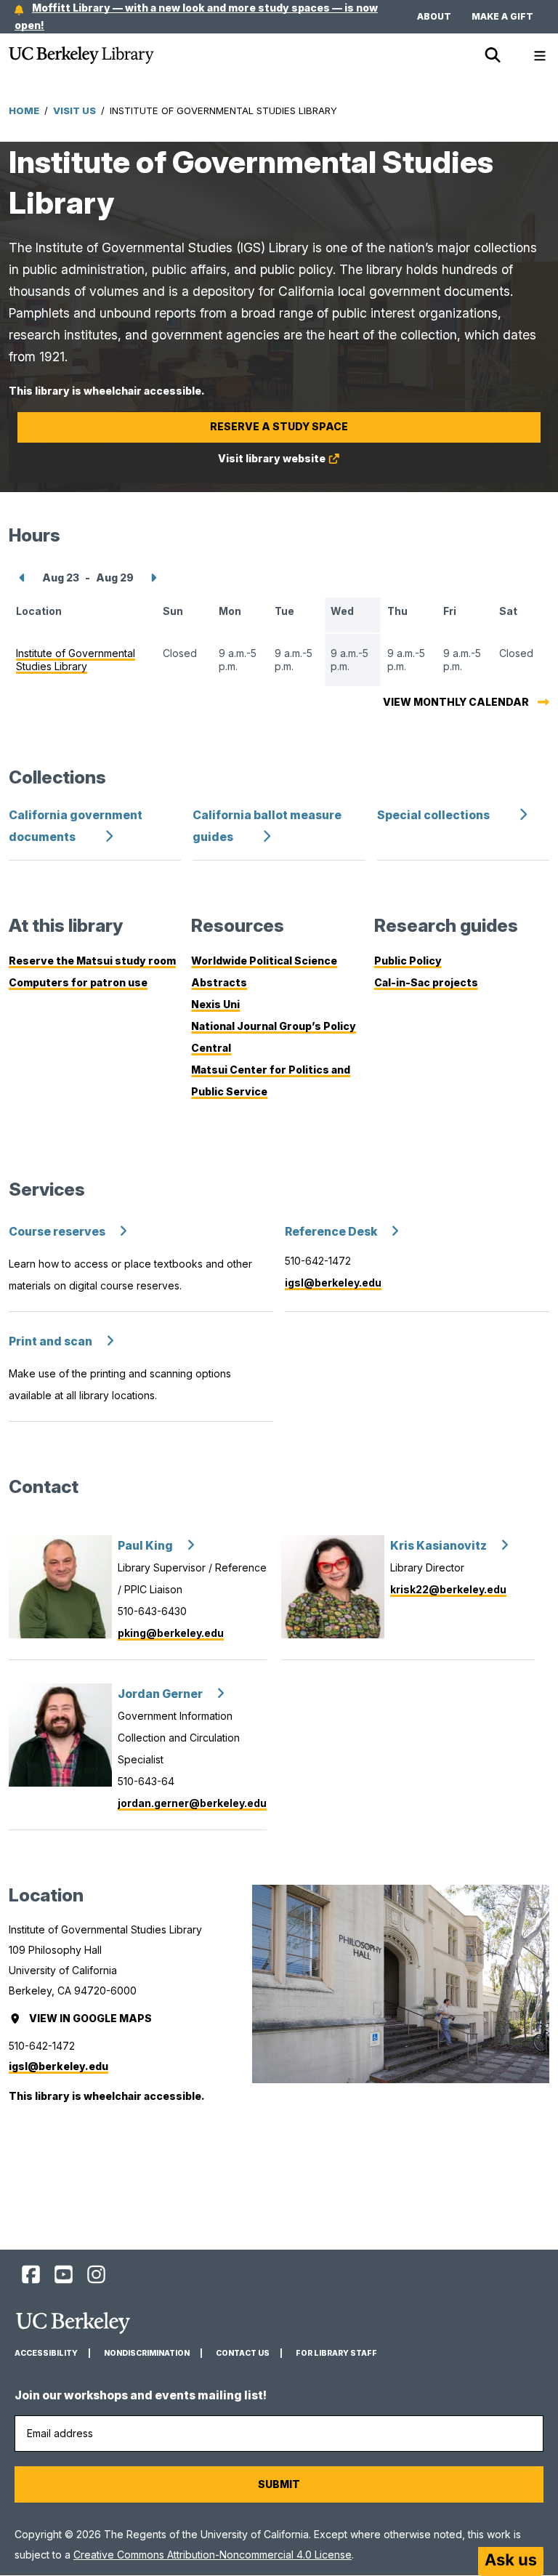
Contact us (243, 2353)
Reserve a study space (279, 426)
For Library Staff (336, 2353)
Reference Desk (331, 1232)
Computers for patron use (78, 982)
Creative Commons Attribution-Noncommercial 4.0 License (213, 2555)
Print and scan (50, 1341)
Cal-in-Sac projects (426, 982)
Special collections (433, 815)
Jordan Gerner (160, 1694)
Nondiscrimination (147, 2353)
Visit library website (298, 463)
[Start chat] (511, 2561)
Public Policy (408, 961)
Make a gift (502, 16)
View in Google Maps (92, 2018)
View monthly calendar (456, 702)
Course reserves (57, 1232)
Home (24, 110)
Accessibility (46, 2353)
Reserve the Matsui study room (92, 961)
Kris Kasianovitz (438, 1546)
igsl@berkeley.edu (333, 1283)
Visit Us (74, 110)
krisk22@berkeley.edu (448, 1589)
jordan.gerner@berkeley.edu (192, 1803)
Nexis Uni (215, 1004)
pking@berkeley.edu (171, 1633)
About (434, 16)
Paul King (145, 1546)
